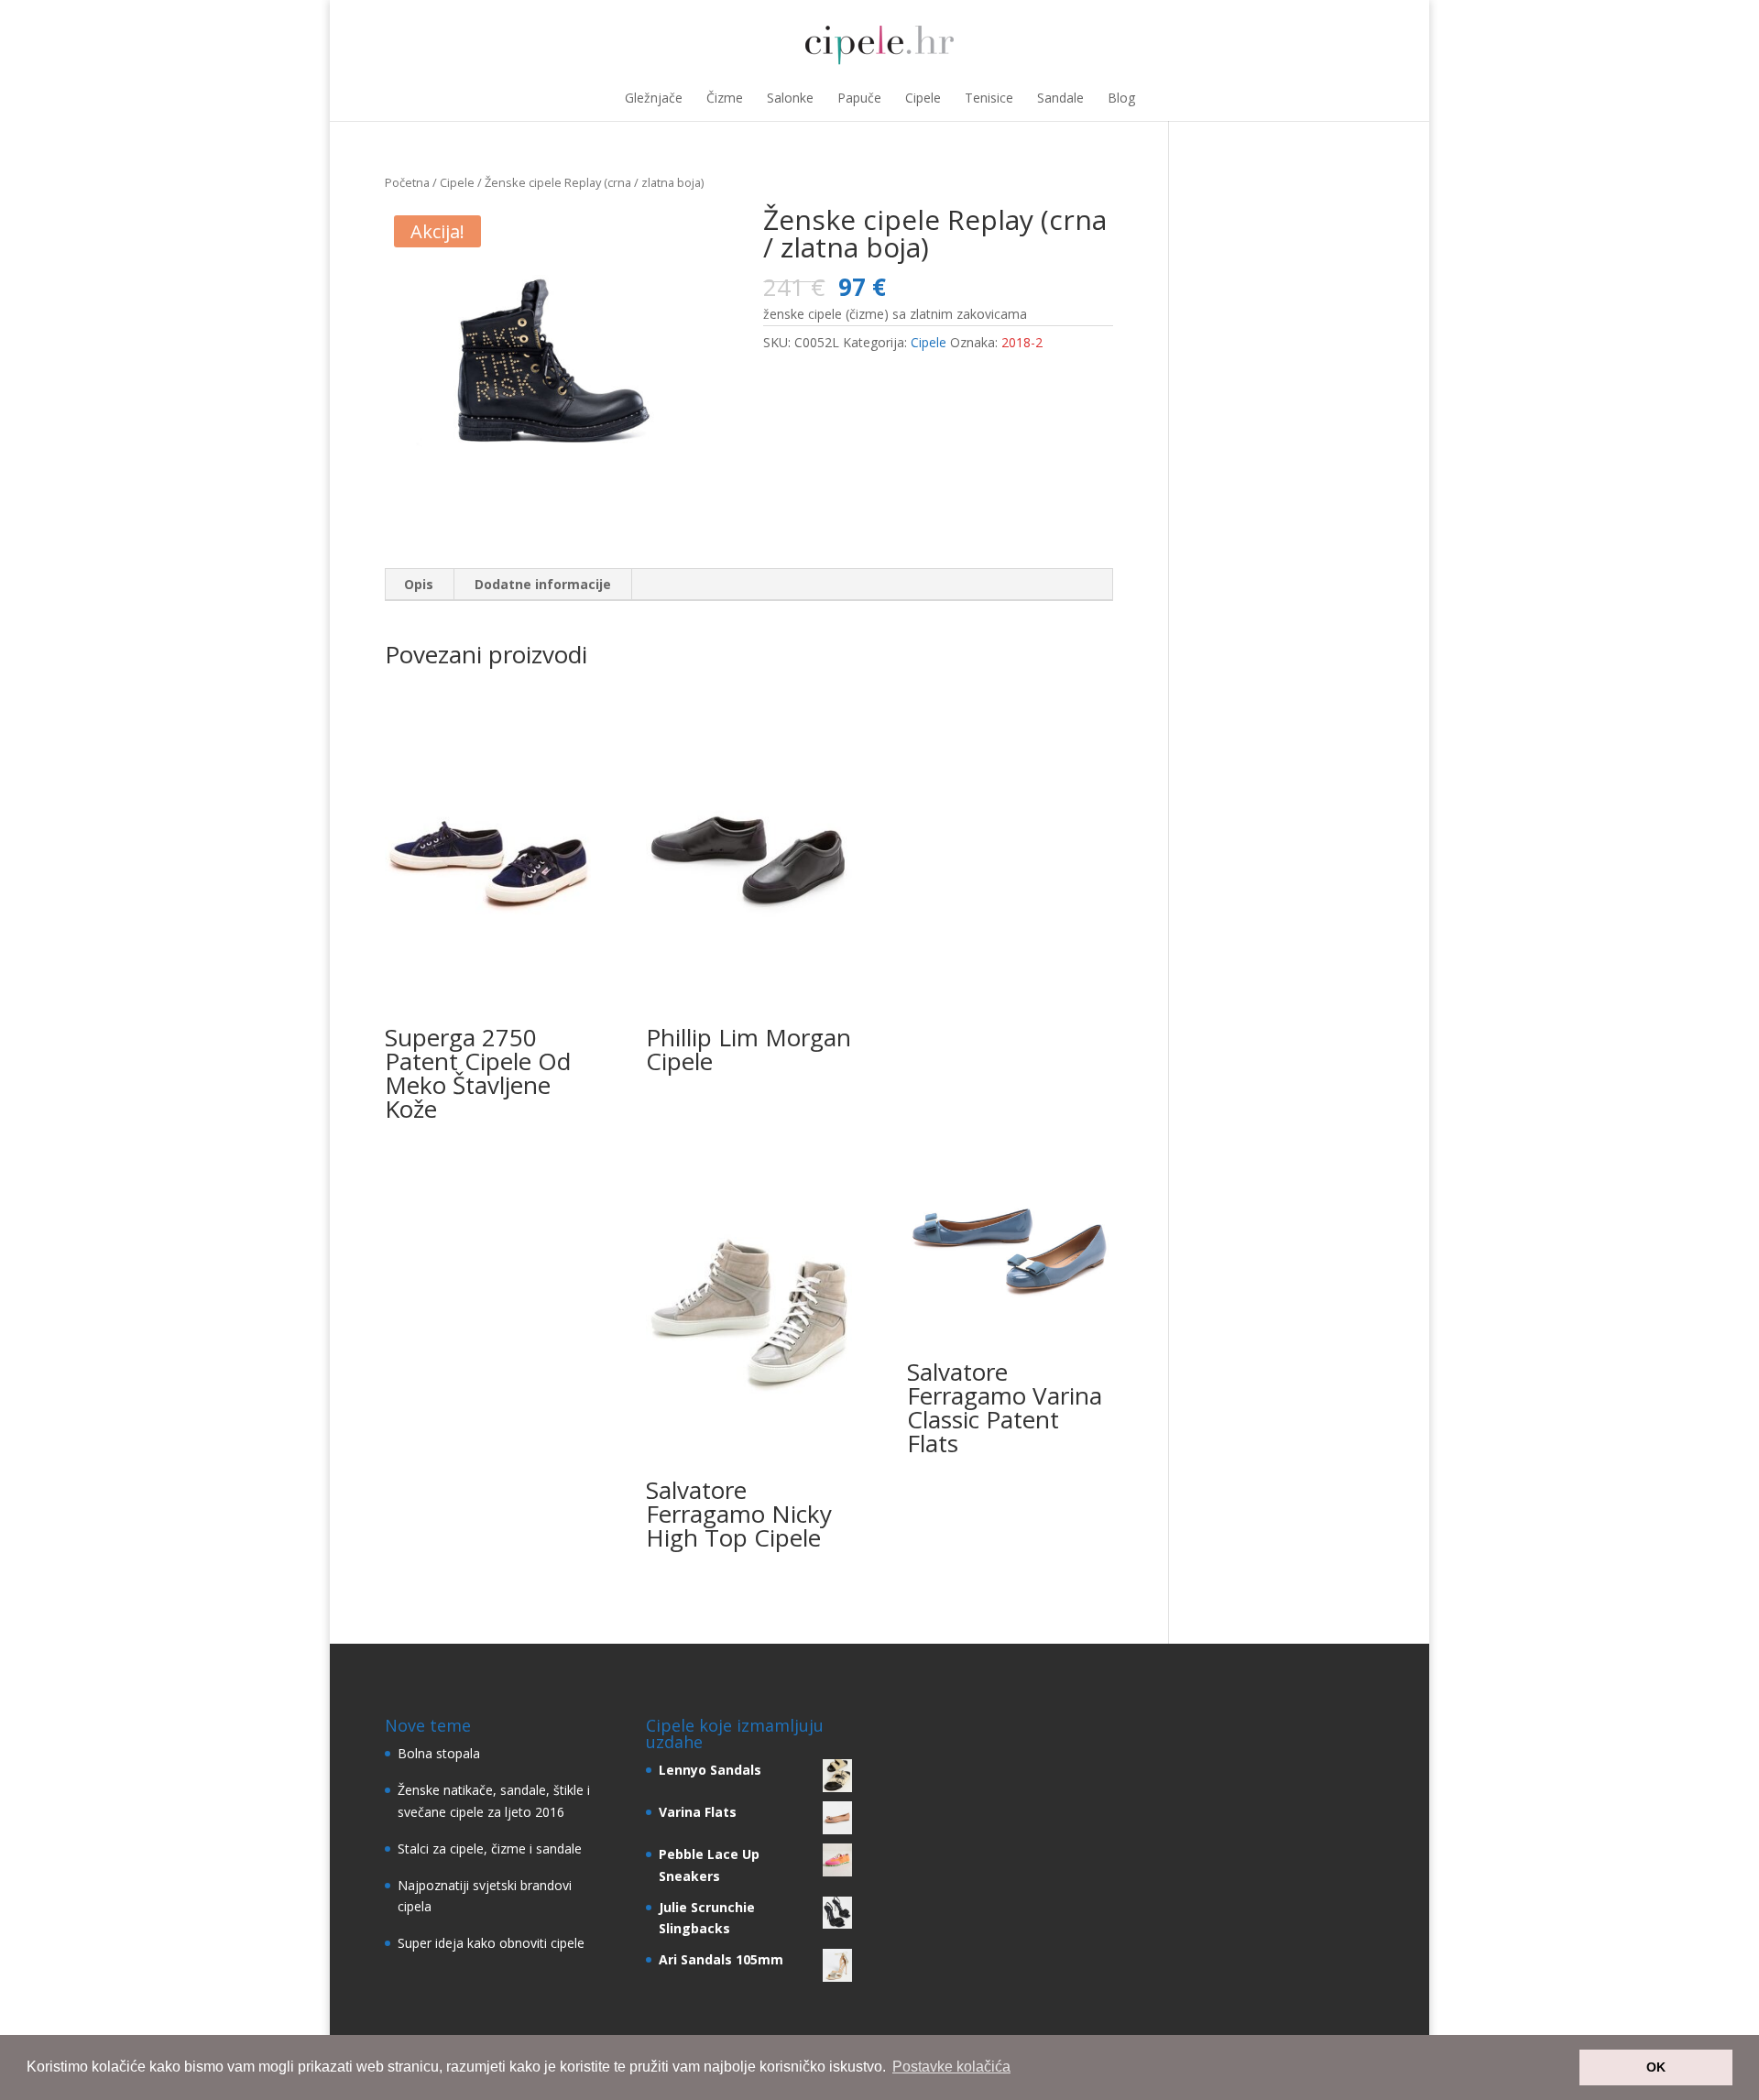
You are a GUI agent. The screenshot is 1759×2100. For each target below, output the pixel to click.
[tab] (419, 585)
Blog (1121, 98)
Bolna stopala (439, 1753)
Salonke (790, 98)
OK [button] (1656, 2067)
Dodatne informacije (543, 584)
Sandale (1060, 98)
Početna (407, 182)
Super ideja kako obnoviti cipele (491, 1943)
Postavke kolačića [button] (951, 2067)
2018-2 (1022, 342)
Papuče (859, 98)
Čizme (725, 98)
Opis (419, 584)
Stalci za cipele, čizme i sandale (490, 1848)
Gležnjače (654, 98)
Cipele (923, 98)
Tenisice (989, 98)
